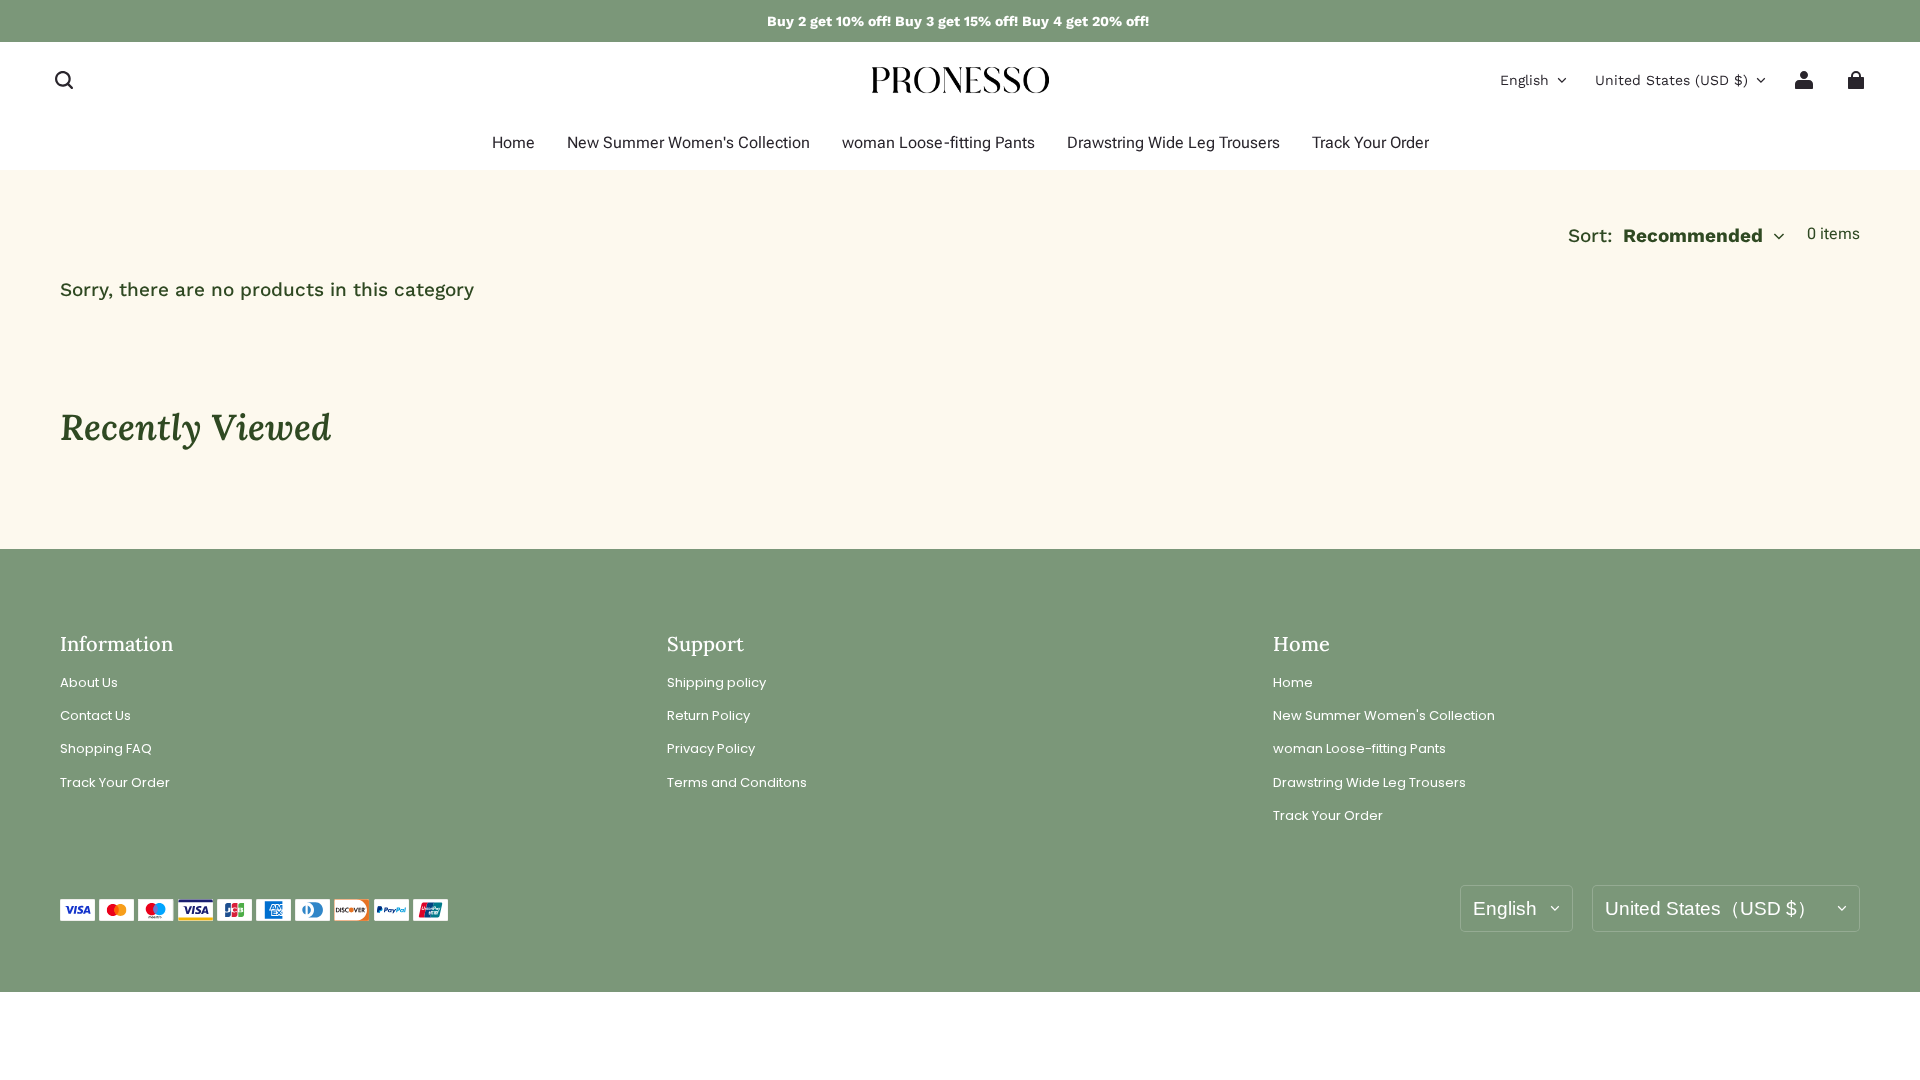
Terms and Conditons (737, 783)
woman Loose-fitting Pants (1359, 749)
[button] (64, 80)
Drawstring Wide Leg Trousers (1369, 783)
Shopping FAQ (106, 749)
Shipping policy (716, 683)
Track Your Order (115, 783)
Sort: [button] (1665, 235)
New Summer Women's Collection (1384, 716)
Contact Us (95, 716)
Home (1293, 683)
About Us (89, 683)
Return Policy (708, 716)
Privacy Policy (711, 749)
